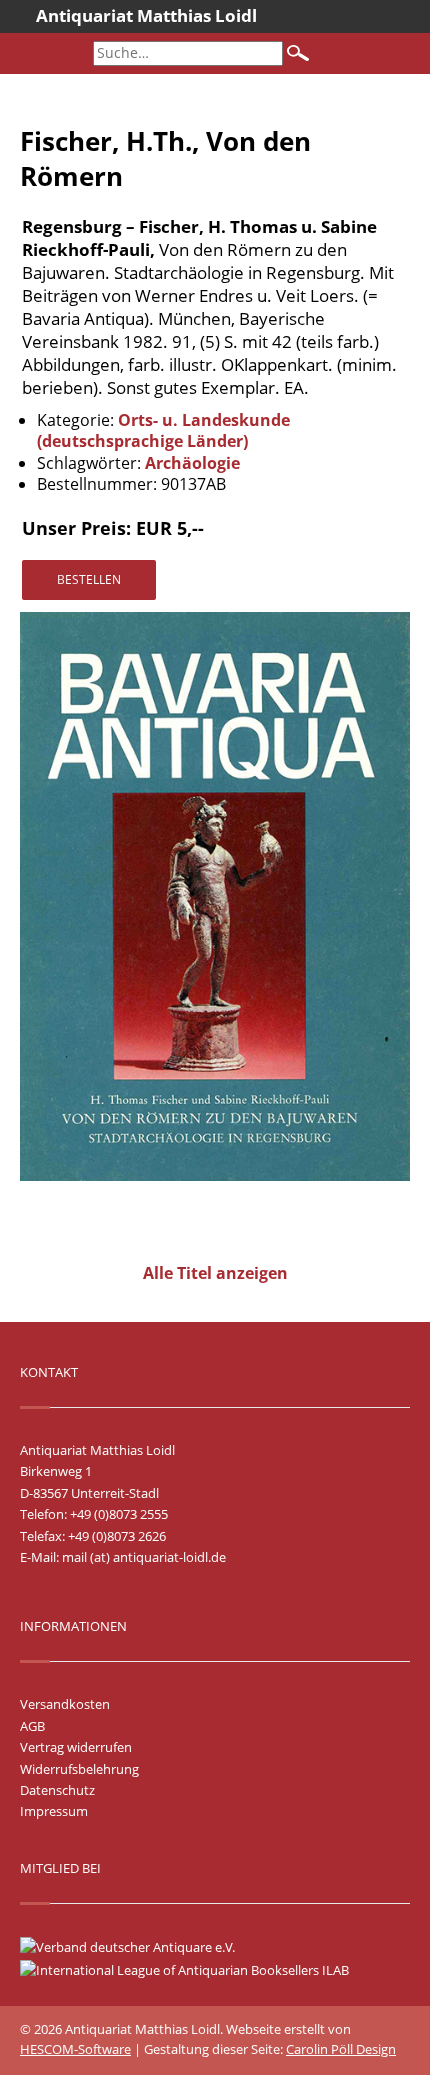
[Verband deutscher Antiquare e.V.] (137, 1947)
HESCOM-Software (75, 2049)
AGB (32, 1726)
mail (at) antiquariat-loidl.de (144, 1557)
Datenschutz (57, 1790)
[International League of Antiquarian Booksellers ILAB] (194, 1970)
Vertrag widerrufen (76, 1747)
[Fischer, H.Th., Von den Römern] (215, 1176)
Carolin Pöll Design (341, 2049)
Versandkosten (65, 1704)
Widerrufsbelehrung (79, 1769)
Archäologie (192, 463)
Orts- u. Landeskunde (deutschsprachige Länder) (163, 431)
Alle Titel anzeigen (215, 1273)
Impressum (54, 1811)
